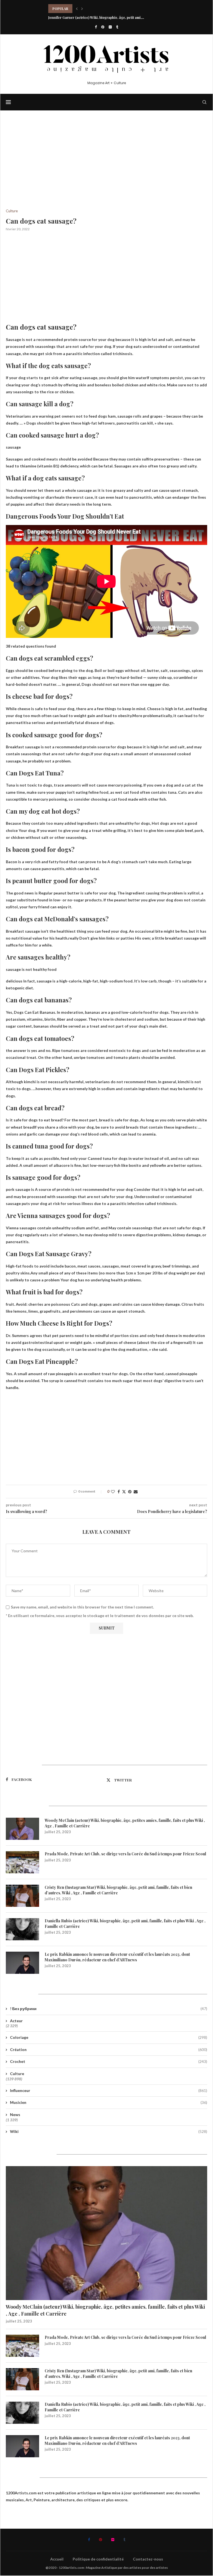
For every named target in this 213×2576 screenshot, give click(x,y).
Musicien (109, 2102)
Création (109, 2049)
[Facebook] (96, 27)
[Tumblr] (117, 27)
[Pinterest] (103, 27)
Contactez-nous (148, 2559)
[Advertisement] (106, 168)
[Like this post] (113, 1492)
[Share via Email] (136, 1492)
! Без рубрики (109, 2009)
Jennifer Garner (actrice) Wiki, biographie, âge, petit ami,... (96, 17)
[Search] (204, 102)
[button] (77, 9)
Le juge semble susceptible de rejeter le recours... (88, 9)
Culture (17, 2074)
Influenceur (109, 2090)
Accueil (57, 2559)
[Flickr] (110, 27)
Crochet (109, 2061)
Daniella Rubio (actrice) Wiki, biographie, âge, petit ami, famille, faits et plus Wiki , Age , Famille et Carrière (125, 1924)
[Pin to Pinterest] (130, 1492)
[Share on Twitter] (124, 1492)
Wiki (109, 2131)
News (15, 2115)
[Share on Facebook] (119, 1492)
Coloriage (109, 2037)
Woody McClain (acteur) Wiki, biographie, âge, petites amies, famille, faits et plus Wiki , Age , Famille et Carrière (125, 1823)
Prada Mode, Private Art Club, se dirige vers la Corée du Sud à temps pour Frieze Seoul (125, 1854)
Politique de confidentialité (98, 2559)
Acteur (16, 2021)
